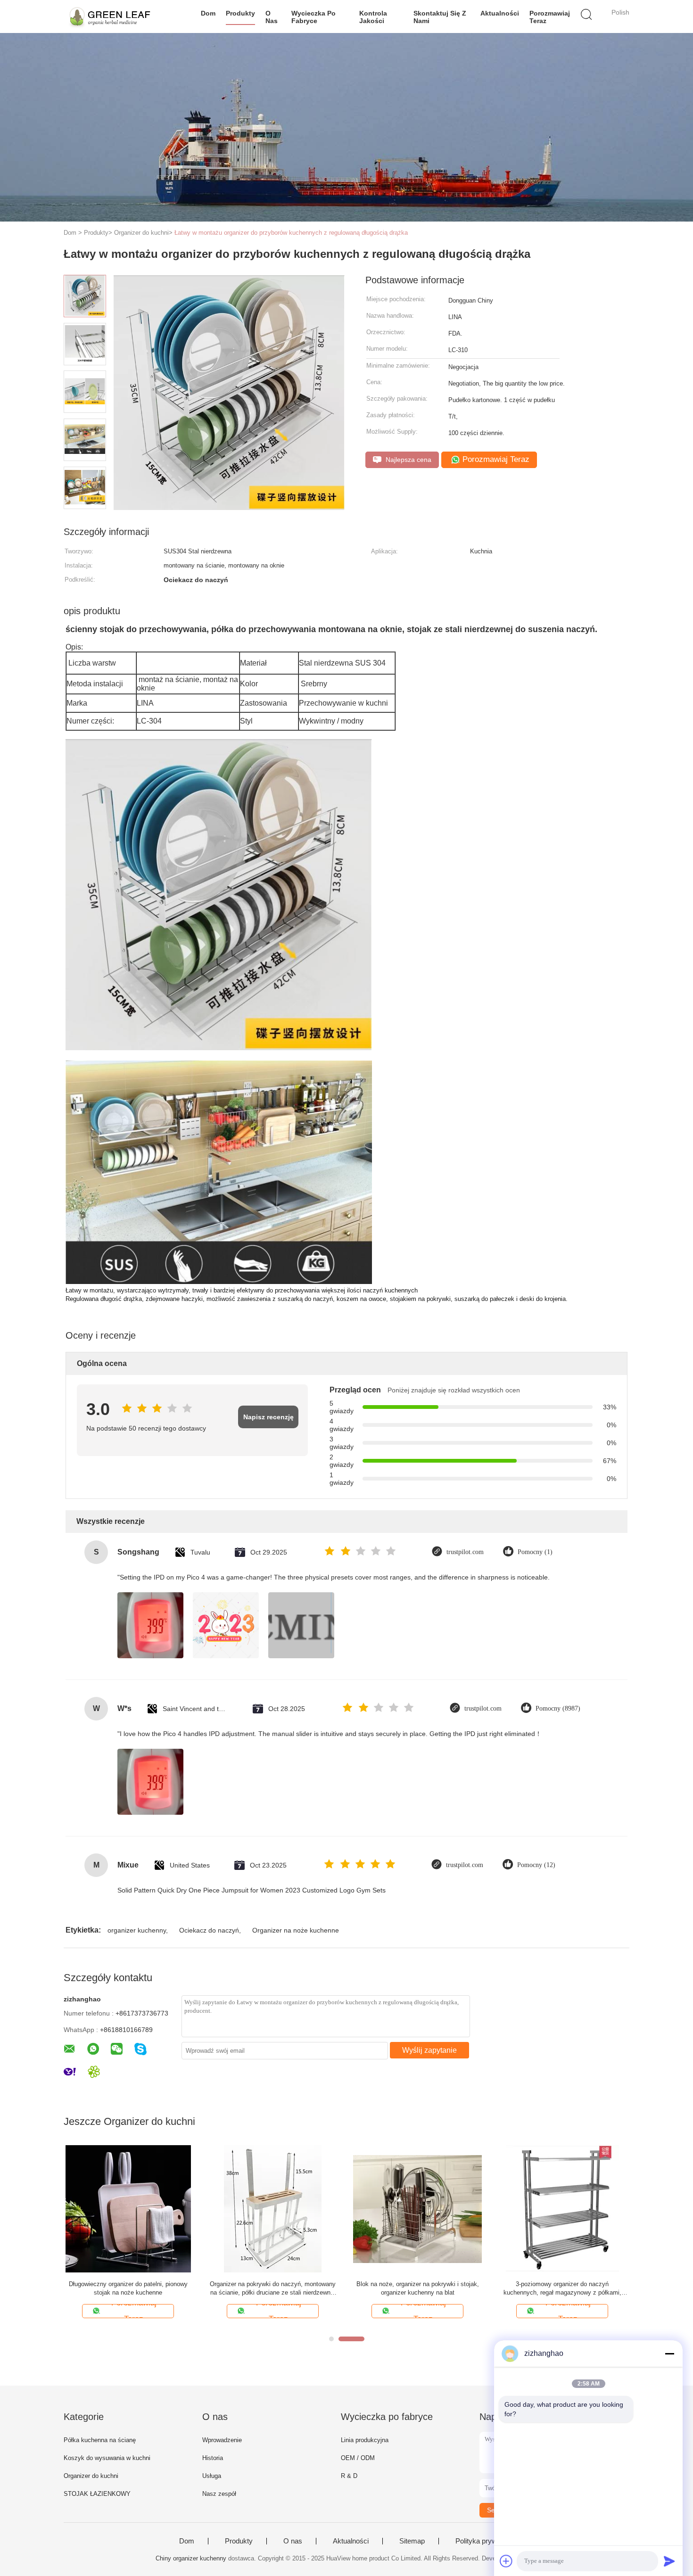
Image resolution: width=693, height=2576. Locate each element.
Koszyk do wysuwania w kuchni (107, 2458)
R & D (349, 2476)
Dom (208, 13)
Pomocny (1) (535, 1552)
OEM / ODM (358, 2458)
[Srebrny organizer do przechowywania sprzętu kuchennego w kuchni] (417, 2209)
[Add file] (506, 2561)
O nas (272, 17)
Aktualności (500, 13)
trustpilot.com (465, 1552)
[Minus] (669, 2354)
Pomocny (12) (536, 1865)
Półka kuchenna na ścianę (100, 2440)
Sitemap (412, 2541)
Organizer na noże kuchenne (296, 1930)
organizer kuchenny (137, 1930)
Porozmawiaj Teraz (550, 17)
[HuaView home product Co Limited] (110, 16)
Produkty (240, 13)
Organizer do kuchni (91, 2476)
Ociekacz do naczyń (209, 1930)
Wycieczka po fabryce (313, 17)
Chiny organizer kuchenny (191, 2558)
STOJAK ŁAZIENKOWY (97, 2494)
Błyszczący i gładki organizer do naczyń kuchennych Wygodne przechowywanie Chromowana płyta (273, 2289)
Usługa (212, 2476)
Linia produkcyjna (365, 2440)
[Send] (669, 2561)
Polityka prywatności (487, 2541)
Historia (213, 2458)
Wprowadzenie (222, 2440)
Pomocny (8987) (558, 1708)
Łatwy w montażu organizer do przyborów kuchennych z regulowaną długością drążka (291, 233)
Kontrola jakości (373, 17)
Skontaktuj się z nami (440, 17)
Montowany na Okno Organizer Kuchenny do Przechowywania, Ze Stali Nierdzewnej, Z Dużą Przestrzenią (128, 2289)
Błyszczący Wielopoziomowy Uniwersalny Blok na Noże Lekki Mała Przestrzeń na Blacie (562, 2288)
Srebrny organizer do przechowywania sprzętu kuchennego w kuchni (418, 2288)
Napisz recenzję (268, 1417)
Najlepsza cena (408, 460)
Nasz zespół (219, 2494)
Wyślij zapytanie (429, 2050)
